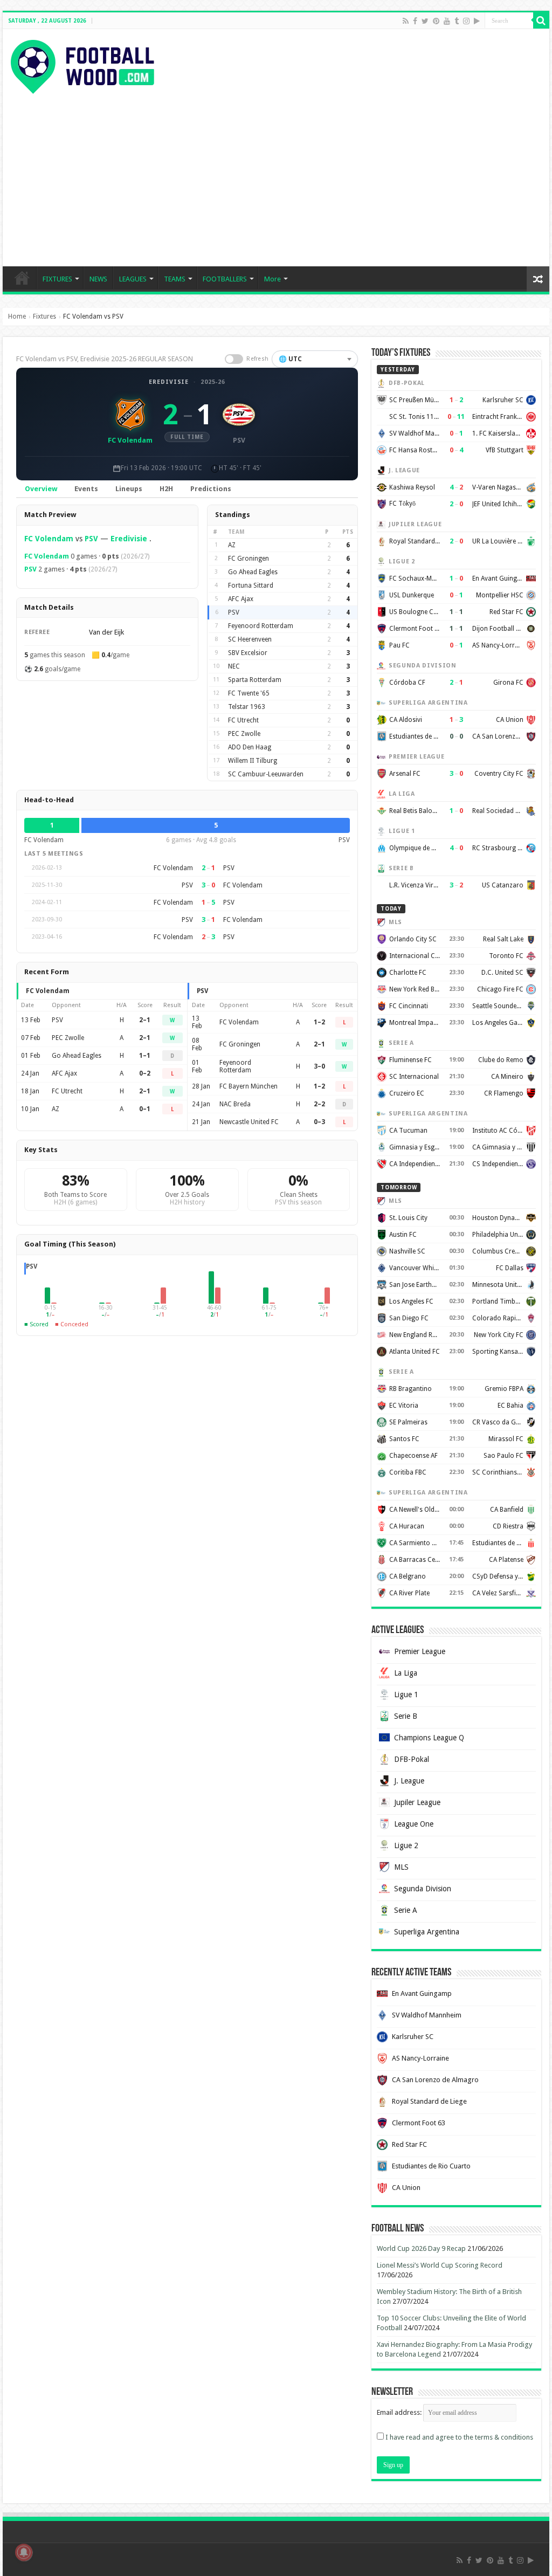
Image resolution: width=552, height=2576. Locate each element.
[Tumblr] (457, 21)
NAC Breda (235, 1104)
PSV (91, 539)
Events (86, 489)
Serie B (406, 1716)
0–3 (319, 1122)
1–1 (145, 1056)
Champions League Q (429, 1738)
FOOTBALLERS (225, 279)
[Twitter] (425, 21)
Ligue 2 (406, 1845)
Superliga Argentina (427, 1932)
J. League (409, 1781)
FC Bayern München (249, 1086)
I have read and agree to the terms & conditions (459, 2437)
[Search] (541, 20)
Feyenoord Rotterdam (261, 626)
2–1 (145, 1020)
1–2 (319, 1022)
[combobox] (315, 359)
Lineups (129, 489)
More (272, 279)
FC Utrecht (243, 720)
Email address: (400, 2412)
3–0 (319, 1066)
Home (17, 316)
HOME (22, 278)
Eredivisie (169, 382)
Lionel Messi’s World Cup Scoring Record (440, 2265)
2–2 (319, 1104)
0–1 (145, 1109)
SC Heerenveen (250, 639)
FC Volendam (49, 539)
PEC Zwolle (244, 734)
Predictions (211, 489)
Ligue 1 (406, 1695)
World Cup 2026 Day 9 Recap (421, 2248)
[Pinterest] (436, 21)
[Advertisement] (276, 175)
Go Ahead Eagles (253, 572)
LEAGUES (133, 279)
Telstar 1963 (247, 707)
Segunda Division (423, 1889)
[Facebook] (415, 21)
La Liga (406, 1673)
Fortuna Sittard (251, 586)
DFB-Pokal (412, 1759)
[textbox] (315, 359)
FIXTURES (57, 279)
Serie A (406, 1910)
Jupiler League (417, 1802)
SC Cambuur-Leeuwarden (266, 774)
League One (414, 1824)
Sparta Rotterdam (255, 680)
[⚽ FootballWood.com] (82, 65)
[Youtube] (447, 21)
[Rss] (406, 21)
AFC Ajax (241, 599)
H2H (166, 489)
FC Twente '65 (249, 693)
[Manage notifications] (24, 2552)
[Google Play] (477, 21)
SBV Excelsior (248, 653)
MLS (401, 1867)
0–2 (145, 1073)
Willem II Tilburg (253, 761)
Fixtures (44, 316)
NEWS (98, 279)
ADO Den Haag (250, 747)
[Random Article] (538, 279)
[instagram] (466, 21)
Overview (41, 489)
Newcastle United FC (249, 1122)
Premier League (420, 1651)
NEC (234, 666)
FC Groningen (249, 559)
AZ (232, 545)
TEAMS (175, 279)
